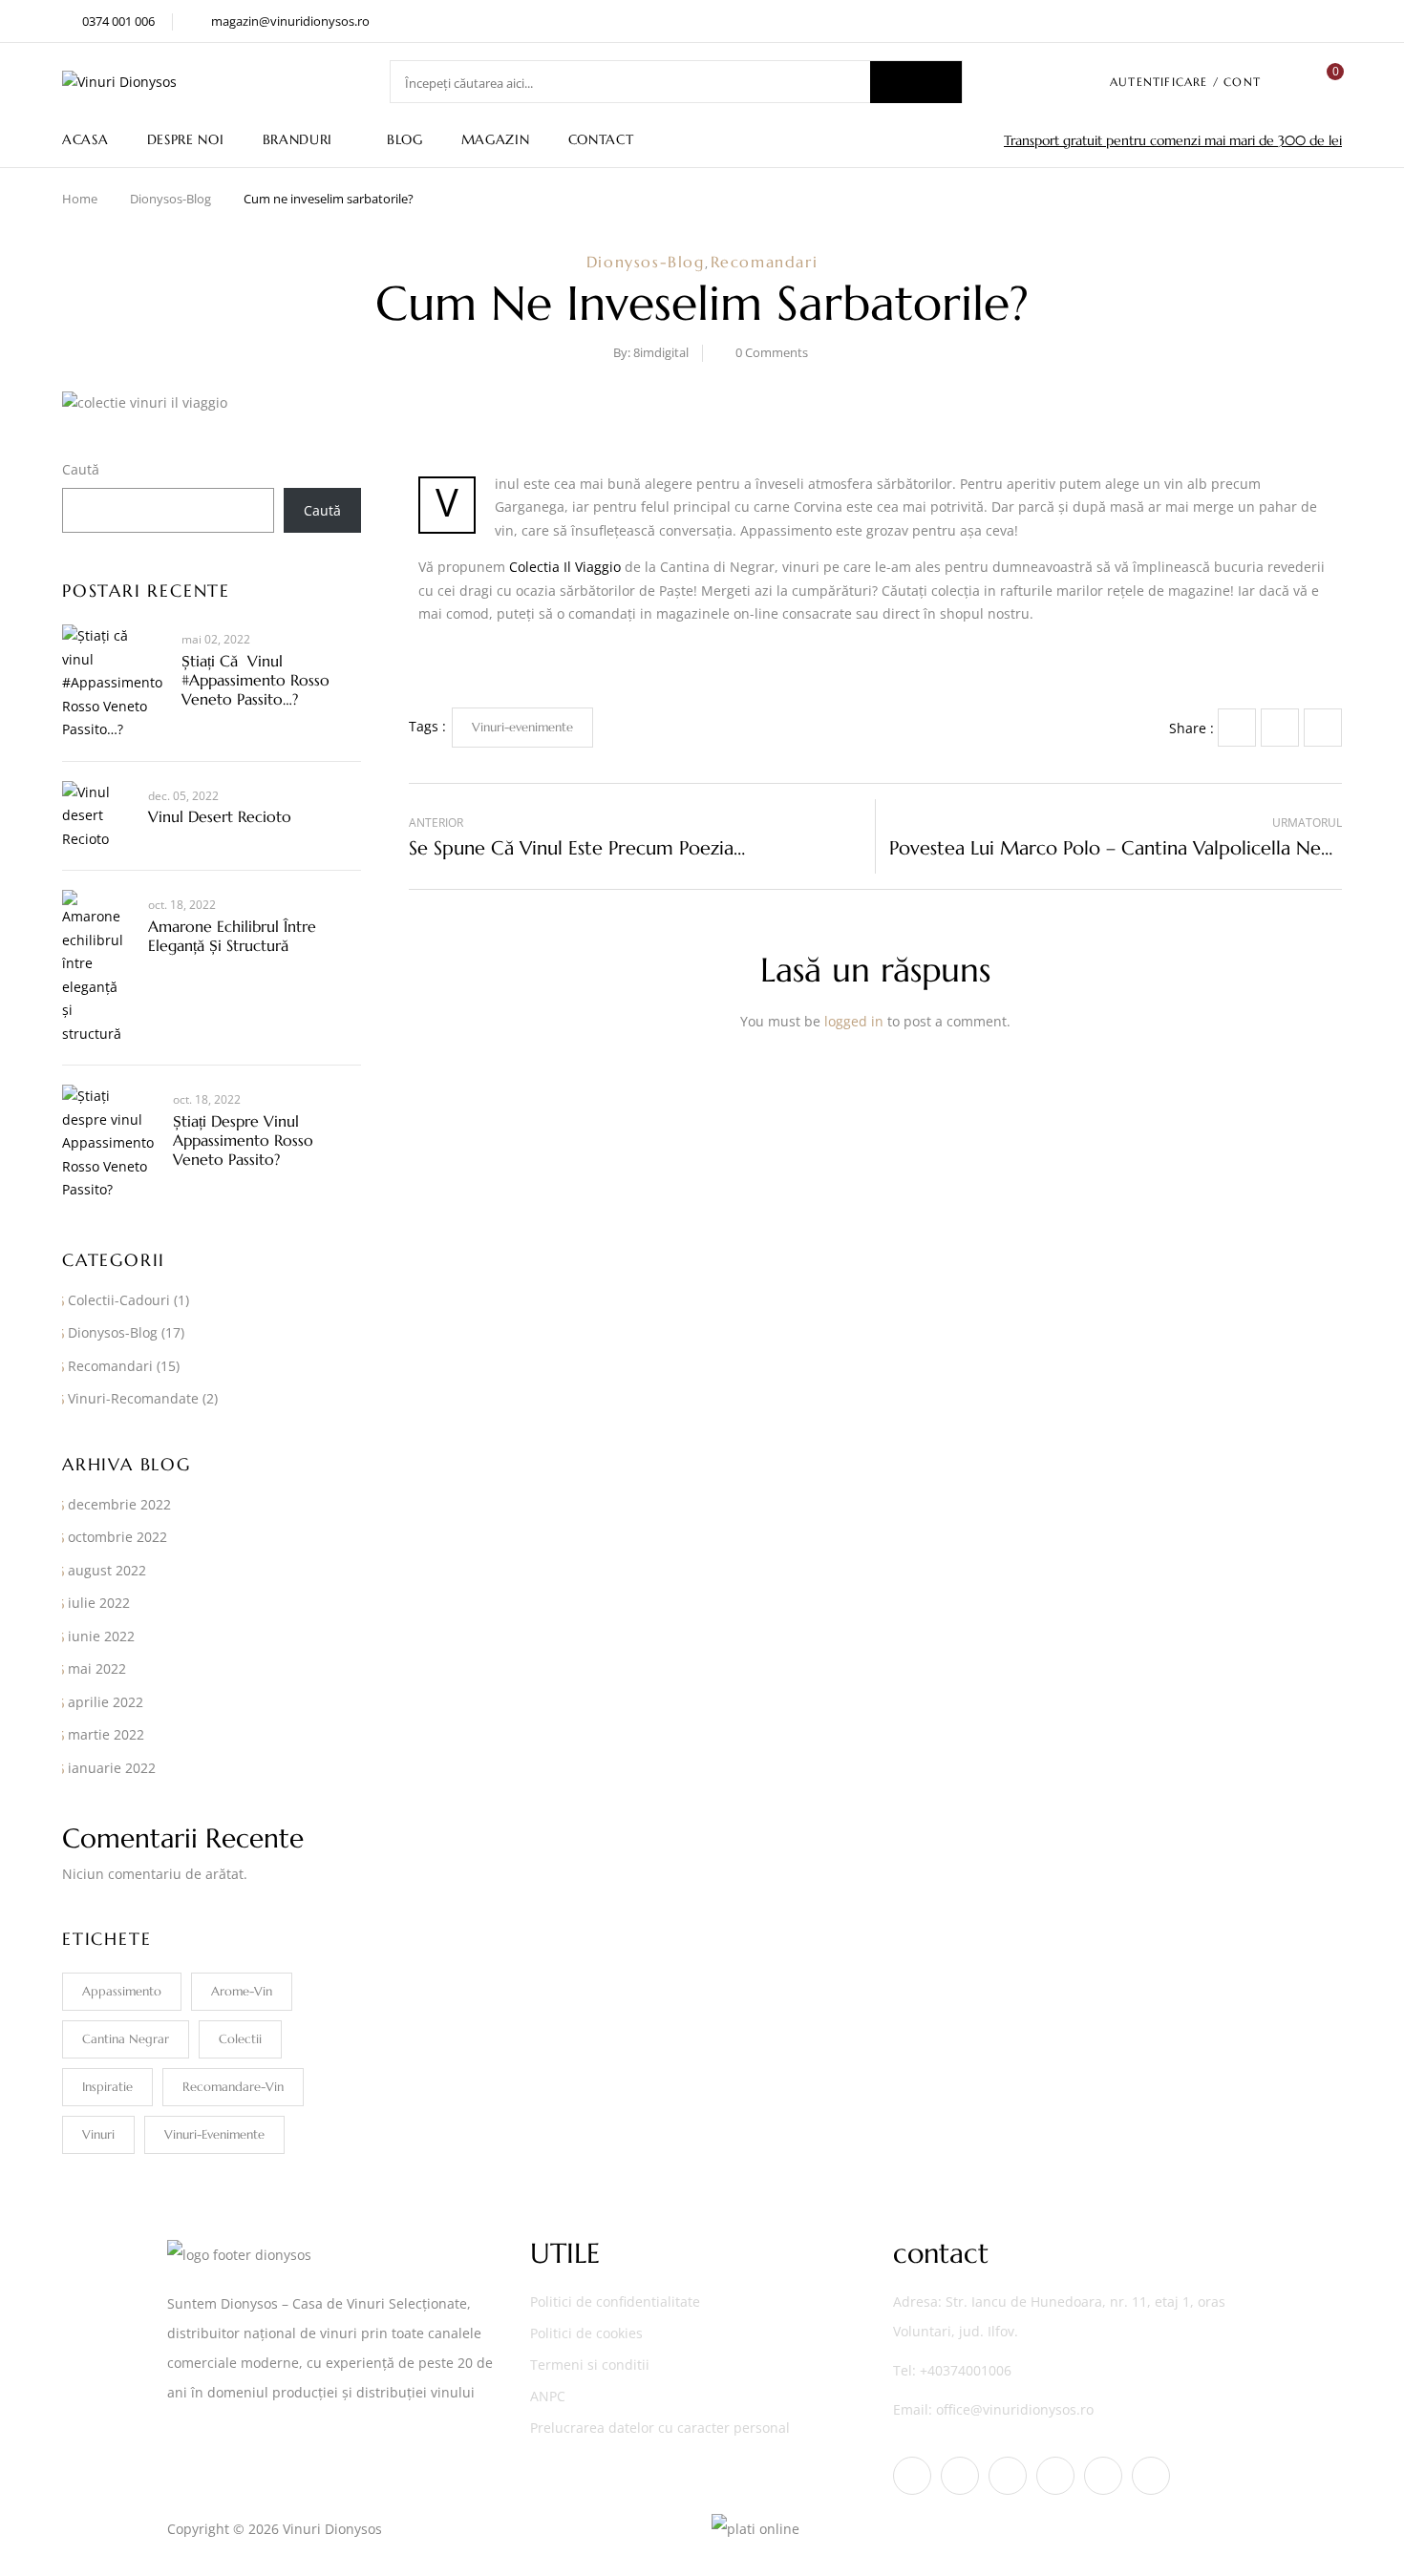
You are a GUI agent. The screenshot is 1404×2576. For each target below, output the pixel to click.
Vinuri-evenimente (214, 2134)
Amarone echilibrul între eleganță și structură (232, 936)
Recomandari (765, 262)
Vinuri (98, 2134)
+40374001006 (966, 2370)
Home (80, 199)
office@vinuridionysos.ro (1015, 2409)
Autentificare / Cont (1185, 82)
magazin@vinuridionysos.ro (290, 21)
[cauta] (916, 82)
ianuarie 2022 (112, 1768)
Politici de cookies (586, 2333)
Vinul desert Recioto (220, 816)
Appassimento (122, 1991)
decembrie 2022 (119, 1504)
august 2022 (107, 1570)
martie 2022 (106, 1734)
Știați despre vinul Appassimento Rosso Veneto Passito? (243, 1140)
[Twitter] (1280, 728)
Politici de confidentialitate (615, 2302)
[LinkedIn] (1323, 728)
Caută (81, 469)
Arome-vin (242, 1991)
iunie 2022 (101, 1636)
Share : (1191, 728)
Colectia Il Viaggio (565, 567)
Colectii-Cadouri (119, 1300)
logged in (854, 1021)
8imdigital (661, 352)
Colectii (240, 2039)
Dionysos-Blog (170, 199)
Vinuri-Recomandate (133, 1398)
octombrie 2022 (117, 1537)
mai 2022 (97, 1668)
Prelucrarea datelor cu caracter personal (660, 2428)
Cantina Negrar (126, 2039)
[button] (1328, 82)
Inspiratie (107, 2087)
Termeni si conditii (590, 2365)
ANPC (548, 2396)
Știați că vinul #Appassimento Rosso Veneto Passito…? (255, 680)
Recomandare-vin (233, 2087)
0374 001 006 (118, 21)
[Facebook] (1237, 728)
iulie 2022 (99, 1603)
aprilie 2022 (106, 1702)
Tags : (427, 726)
